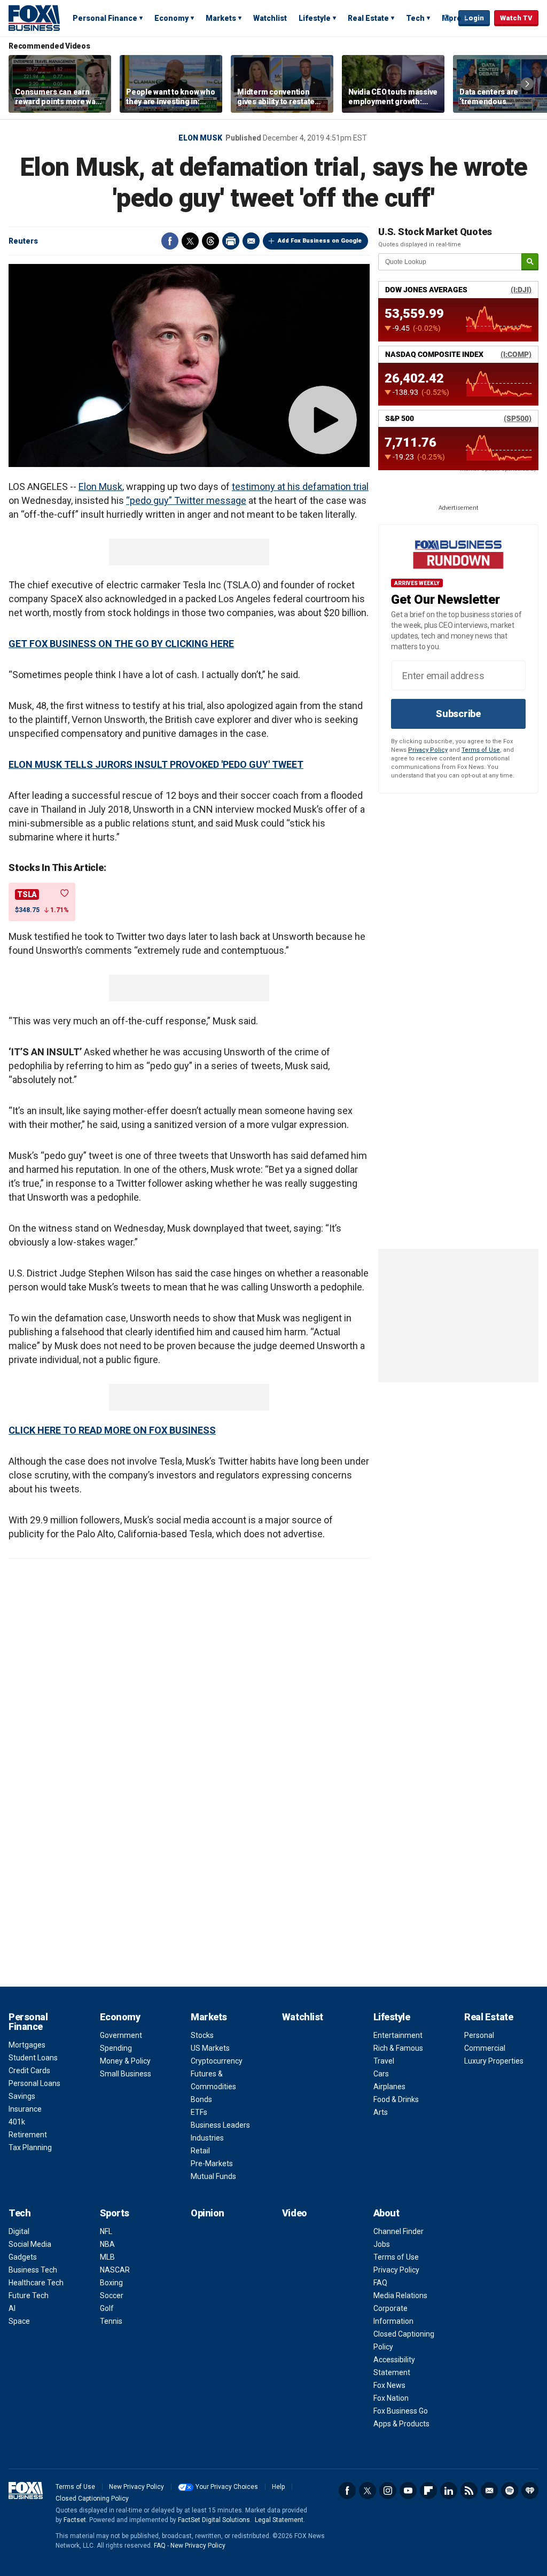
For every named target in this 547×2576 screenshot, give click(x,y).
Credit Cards (29, 2071)
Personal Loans (34, 2083)
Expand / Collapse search (448, 19)
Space (19, 2321)
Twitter (190, 241)
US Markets (210, 2048)
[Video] (189, 365)
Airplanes (389, 2087)
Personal (479, 2035)
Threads (210, 241)
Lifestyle (315, 18)
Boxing (111, 2283)
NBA (107, 2244)
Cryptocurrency (217, 2061)
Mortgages (27, 2045)
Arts (381, 2112)
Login (474, 18)
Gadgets (23, 2257)
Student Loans (33, 2058)
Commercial (485, 2048)
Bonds (201, 2099)
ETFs (199, 2112)
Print (231, 241)
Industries (207, 2138)
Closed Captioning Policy (92, 2499)
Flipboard (428, 2491)
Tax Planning (30, 2147)
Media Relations (400, 2295)
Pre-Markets (212, 2163)
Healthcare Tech (36, 2283)
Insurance (25, 2109)
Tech (415, 18)
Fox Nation (391, 2398)
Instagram (388, 2491)
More (452, 18)
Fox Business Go (401, 2411)
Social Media (30, 2244)
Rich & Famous (398, 2048)
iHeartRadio (530, 2491)
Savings (22, 2096)
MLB (107, 2257)
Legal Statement (279, 2520)
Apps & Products (401, 2424)
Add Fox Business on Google (320, 241)
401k (17, 2122)
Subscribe (458, 714)
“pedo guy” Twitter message (186, 500)
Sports (115, 2213)
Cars (381, 2074)
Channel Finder (398, 2231)
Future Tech (29, 2295)
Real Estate (368, 18)
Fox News (389, 2385)
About (386, 2213)
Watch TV (516, 18)
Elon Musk (200, 138)
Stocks (202, 2035)
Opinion (208, 2213)
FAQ (380, 2283)
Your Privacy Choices (227, 2487)
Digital (19, 2231)
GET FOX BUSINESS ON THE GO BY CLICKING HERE (121, 644)
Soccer (112, 2295)
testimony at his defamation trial (300, 487)
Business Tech (33, 2270)
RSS (469, 2491)
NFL (106, 2231)
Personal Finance (105, 18)
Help (278, 2487)
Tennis (111, 2321)
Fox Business (34, 18)
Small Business (126, 2074)
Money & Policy (125, 2061)
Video (295, 2213)
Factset (75, 2520)
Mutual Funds (213, 2176)
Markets (221, 18)
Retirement (28, 2135)
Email (251, 241)
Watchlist (270, 18)
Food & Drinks (396, 2099)
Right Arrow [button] (527, 84)
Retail (200, 2151)
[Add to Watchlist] (65, 893)
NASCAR (115, 2270)
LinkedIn (449, 2491)
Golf (107, 2308)
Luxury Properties (494, 2061)
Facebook (170, 241)
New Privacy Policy (136, 2487)
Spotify (510, 2491)
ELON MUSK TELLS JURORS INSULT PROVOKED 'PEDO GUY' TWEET (156, 764)
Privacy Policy (428, 750)
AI (12, 2308)
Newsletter (489, 2491)
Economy (171, 18)
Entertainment (398, 2035)
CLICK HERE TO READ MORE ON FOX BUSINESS (112, 1430)
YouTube (408, 2491)
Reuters (23, 241)
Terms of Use (481, 750)
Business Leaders (220, 2125)
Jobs (382, 2244)
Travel (384, 2061)
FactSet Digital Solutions (214, 2520)
